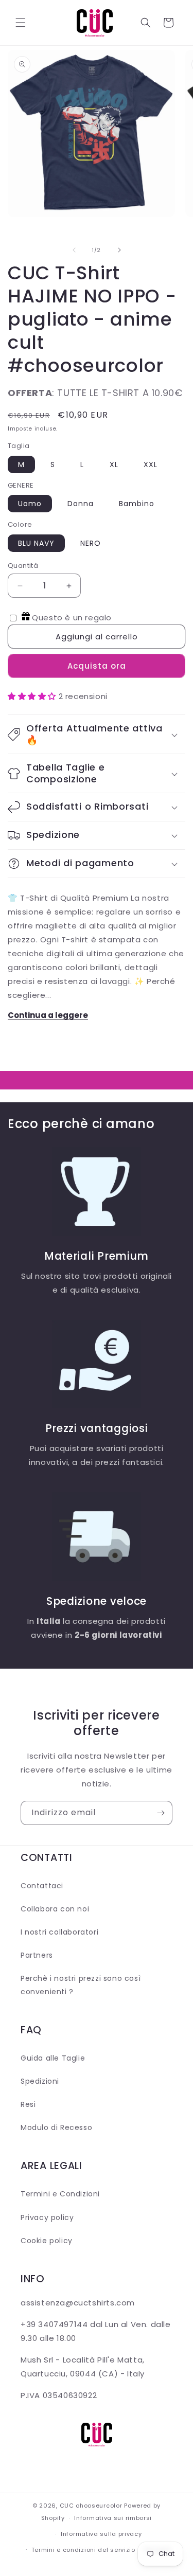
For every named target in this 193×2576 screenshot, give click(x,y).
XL (114, 464)
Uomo (30, 504)
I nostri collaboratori (59, 1932)
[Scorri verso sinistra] (74, 250)
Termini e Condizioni (60, 2194)
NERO (91, 543)
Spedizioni (40, 2081)
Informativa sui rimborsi (113, 2518)
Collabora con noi (55, 1909)
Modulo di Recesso (56, 2127)
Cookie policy (47, 2241)
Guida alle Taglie (53, 2058)
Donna (81, 504)
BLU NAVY (36, 543)
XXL (151, 464)
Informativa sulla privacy (101, 2534)
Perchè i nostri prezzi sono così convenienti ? (81, 1985)
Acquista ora (97, 666)
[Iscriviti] (161, 1813)
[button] (21, 23)
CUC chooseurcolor (91, 2506)
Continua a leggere (48, 1015)
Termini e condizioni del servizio (83, 2550)
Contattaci (42, 1886)
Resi (28, 2104)
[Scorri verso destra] (119, 250)
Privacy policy (47, 2217)
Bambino (137, 504)
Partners (37, 1955)
